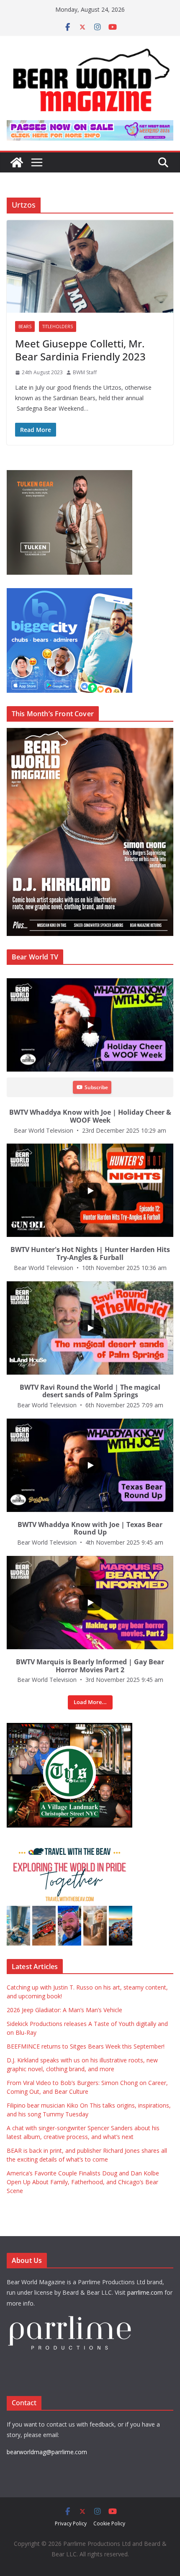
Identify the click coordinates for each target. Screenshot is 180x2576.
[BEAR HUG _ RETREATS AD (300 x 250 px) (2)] (69, 1845)
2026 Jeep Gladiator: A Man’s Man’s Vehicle (64, 2010)
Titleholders (58, 326)
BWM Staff (85, 372)
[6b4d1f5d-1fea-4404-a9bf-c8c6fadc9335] (69, 474)
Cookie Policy (109, 2523)
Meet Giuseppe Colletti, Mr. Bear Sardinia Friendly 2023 (80, 350)
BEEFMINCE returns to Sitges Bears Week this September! (86, 2046)
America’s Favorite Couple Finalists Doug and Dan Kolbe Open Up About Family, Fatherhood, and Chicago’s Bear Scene (83, 2182)
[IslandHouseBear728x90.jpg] (90, 126)
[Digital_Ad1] (69, 1727)
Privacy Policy (71, 2523)
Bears (25, 326)
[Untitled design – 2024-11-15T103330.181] (69, 593)
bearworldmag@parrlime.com (47, 2452)
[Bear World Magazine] (17, 162)
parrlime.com (145, 2292)
